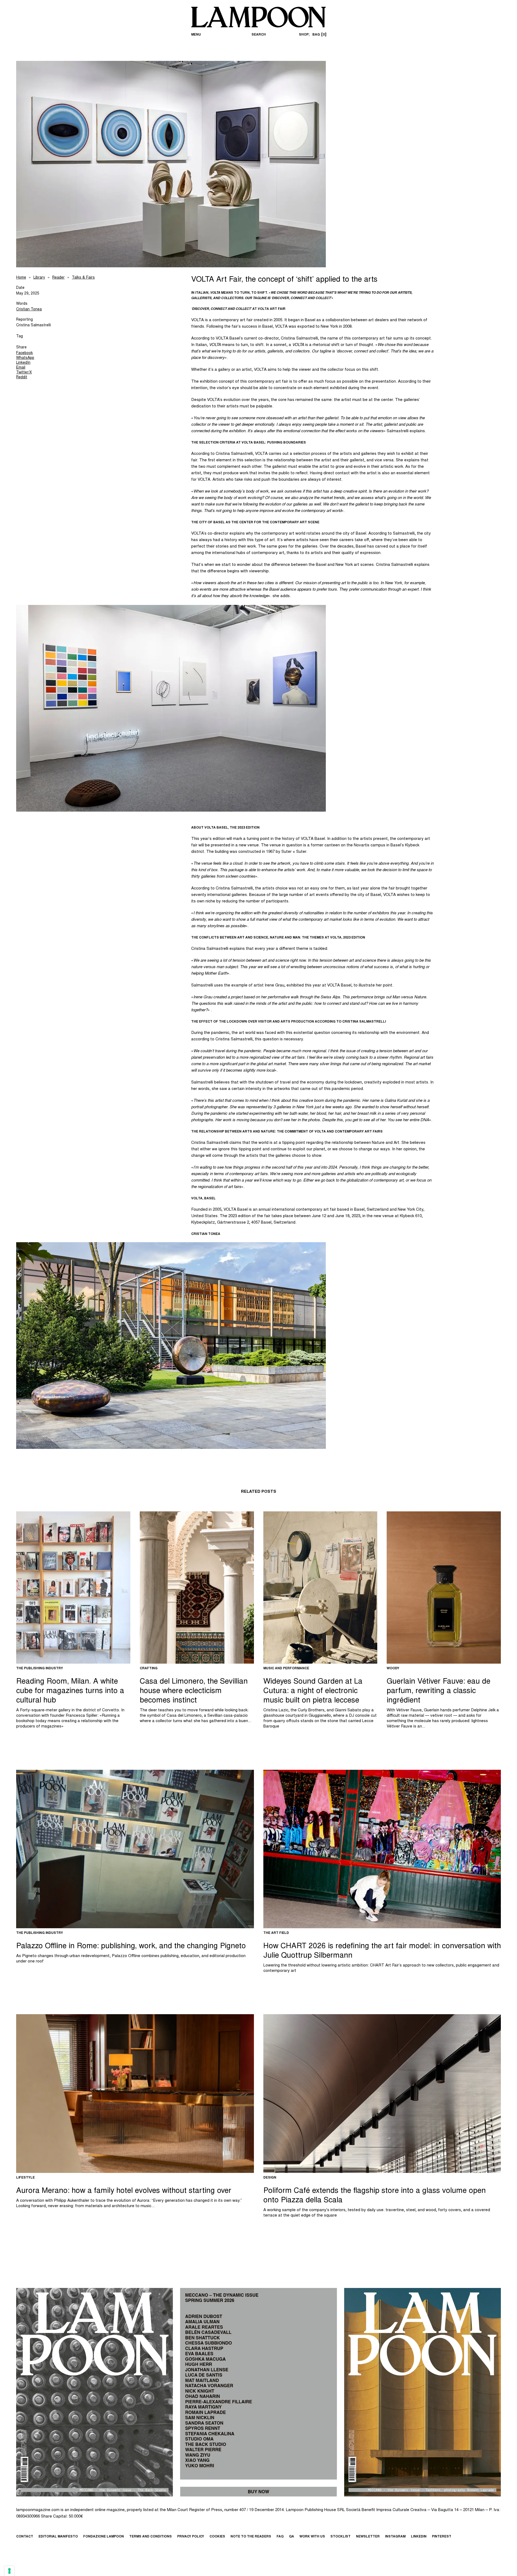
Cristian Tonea (29, 310)
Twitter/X (24, 373)
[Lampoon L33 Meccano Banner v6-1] (258, 2392)
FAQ (280, 2537)
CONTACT (25, 2537)
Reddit (22, 378)
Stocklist (340, 2537)
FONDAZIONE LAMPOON (104, 2537)
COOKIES (217, 2537)
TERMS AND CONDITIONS (151, 2537)
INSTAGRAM (395, 2537)
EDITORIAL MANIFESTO (58, 2537)
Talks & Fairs (83, 278)
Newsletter (368, 2537)
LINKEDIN (419, 2537)
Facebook (25, 353)
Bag (319, 35)
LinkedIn (23, 363)
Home (21, 278)
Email (21, 368)
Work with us (312, 2537)
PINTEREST (442, 2537)
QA (291, 2537)
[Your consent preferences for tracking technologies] (9, 2571)
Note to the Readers (251, 2537)
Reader (58, 278)
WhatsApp (25, 358)
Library (39, 278)
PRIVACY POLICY (191, 2537)
